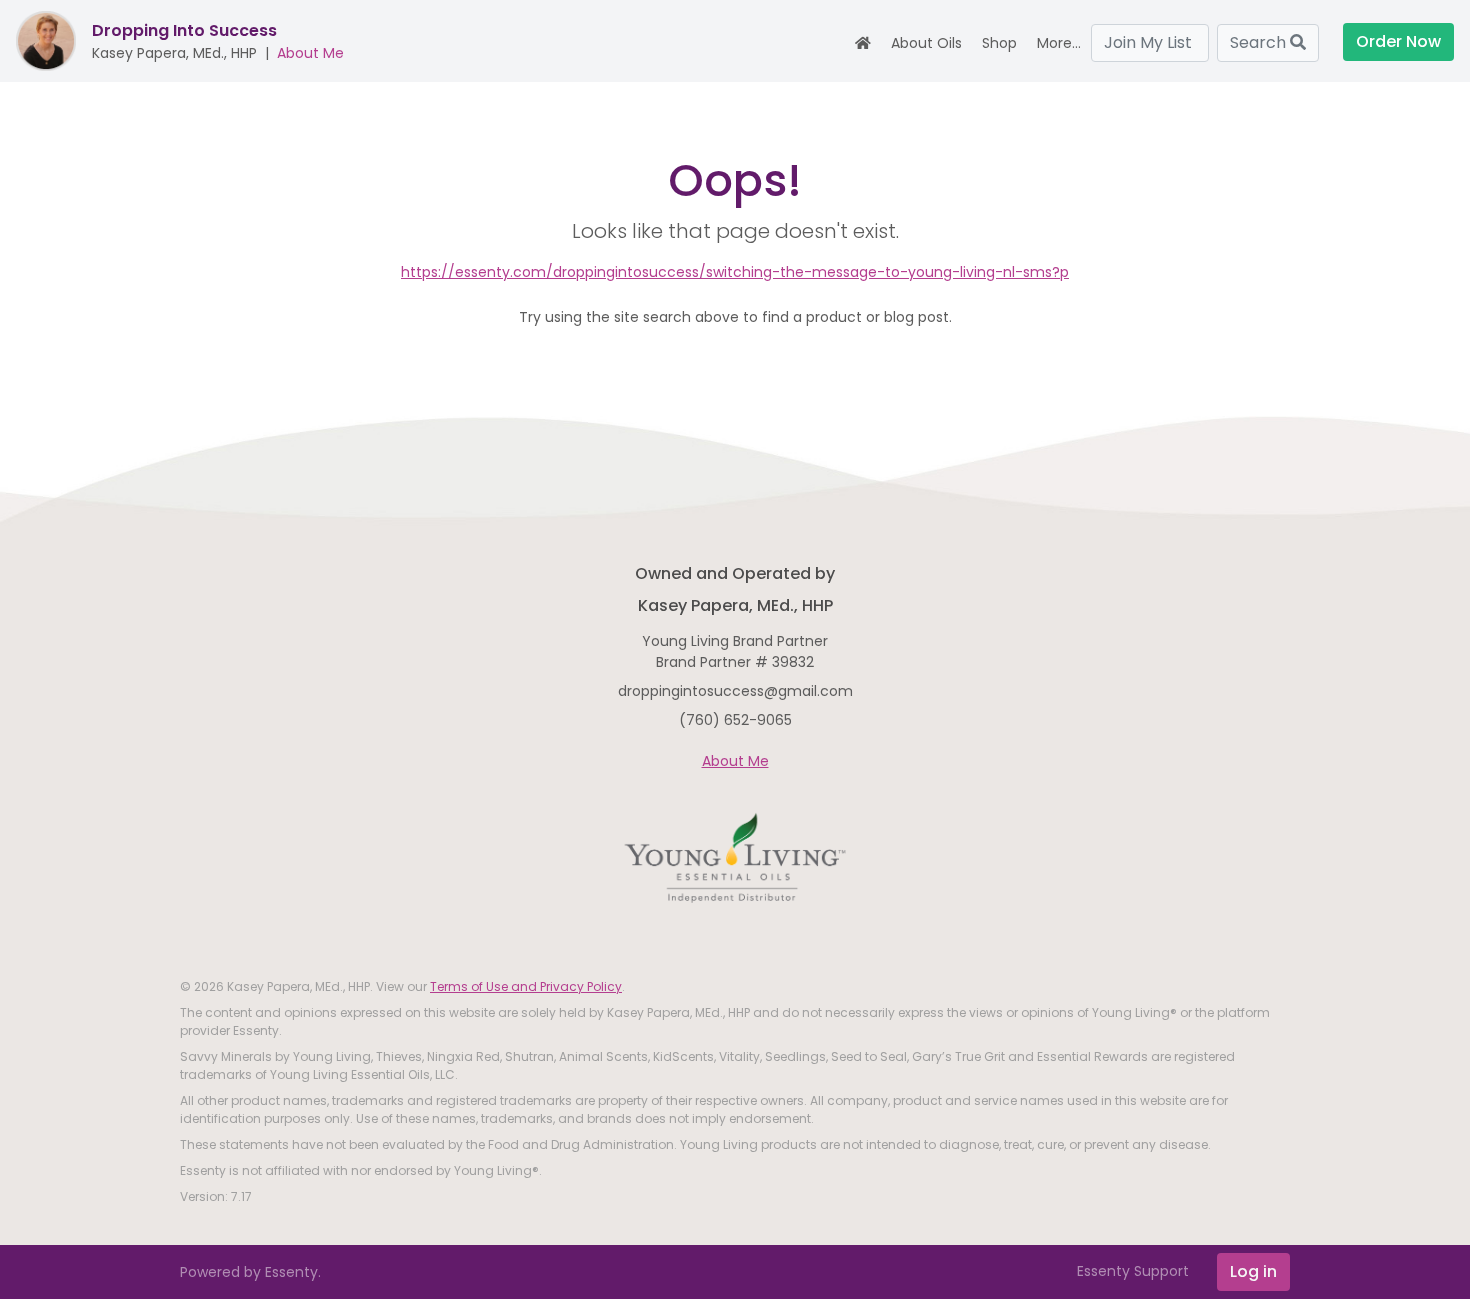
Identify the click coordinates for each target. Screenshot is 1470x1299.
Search (1260, 42)
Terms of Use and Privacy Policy (526, 986)
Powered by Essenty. (250, 1272)
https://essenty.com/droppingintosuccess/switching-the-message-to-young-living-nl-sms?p (735, 272)
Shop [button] (999, 43)
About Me (310, 53)
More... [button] (1059, 43)
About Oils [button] (926, 43)
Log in (1253, 1271)
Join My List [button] (1150, 42)
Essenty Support (1133, 1271)
